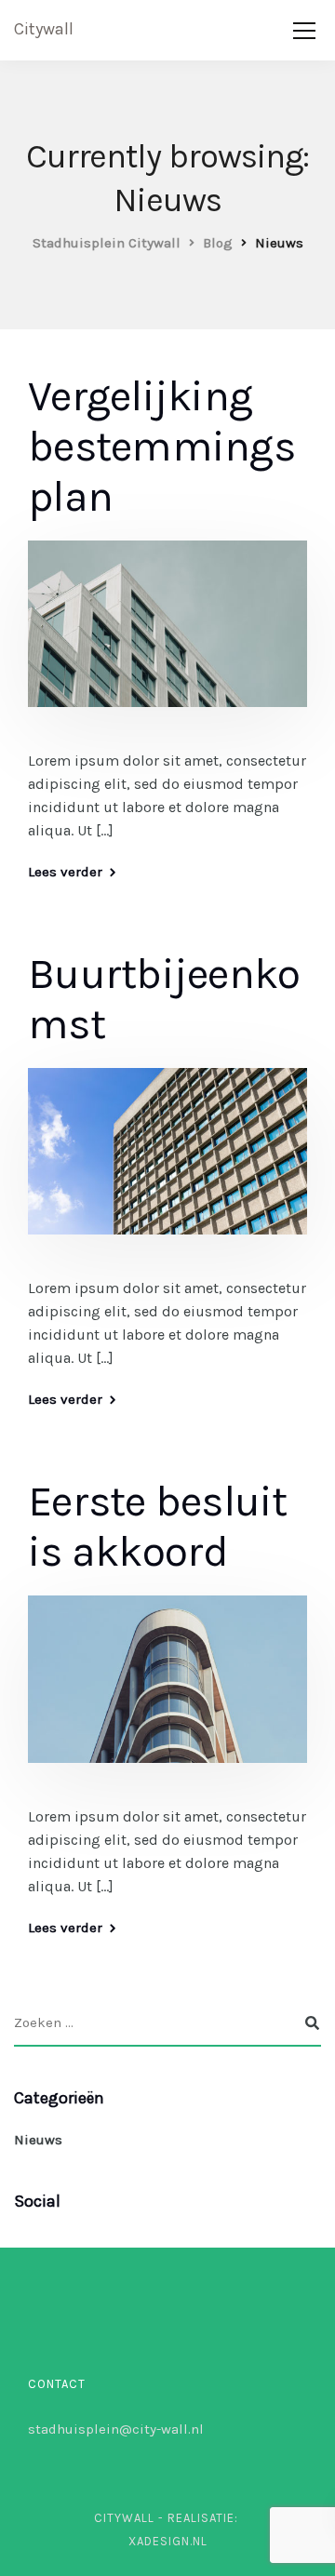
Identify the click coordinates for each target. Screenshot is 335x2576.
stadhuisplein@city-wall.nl (116, 2429)
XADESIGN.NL (168, 2541)
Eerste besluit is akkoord (158, 1527)
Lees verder (65, 872)
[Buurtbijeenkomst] (167, 1164)
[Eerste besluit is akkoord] (167, 1692)
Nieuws (38, 2140)
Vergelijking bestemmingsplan (161, 447)
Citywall (44, 29)
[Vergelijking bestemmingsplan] (167, 636)
